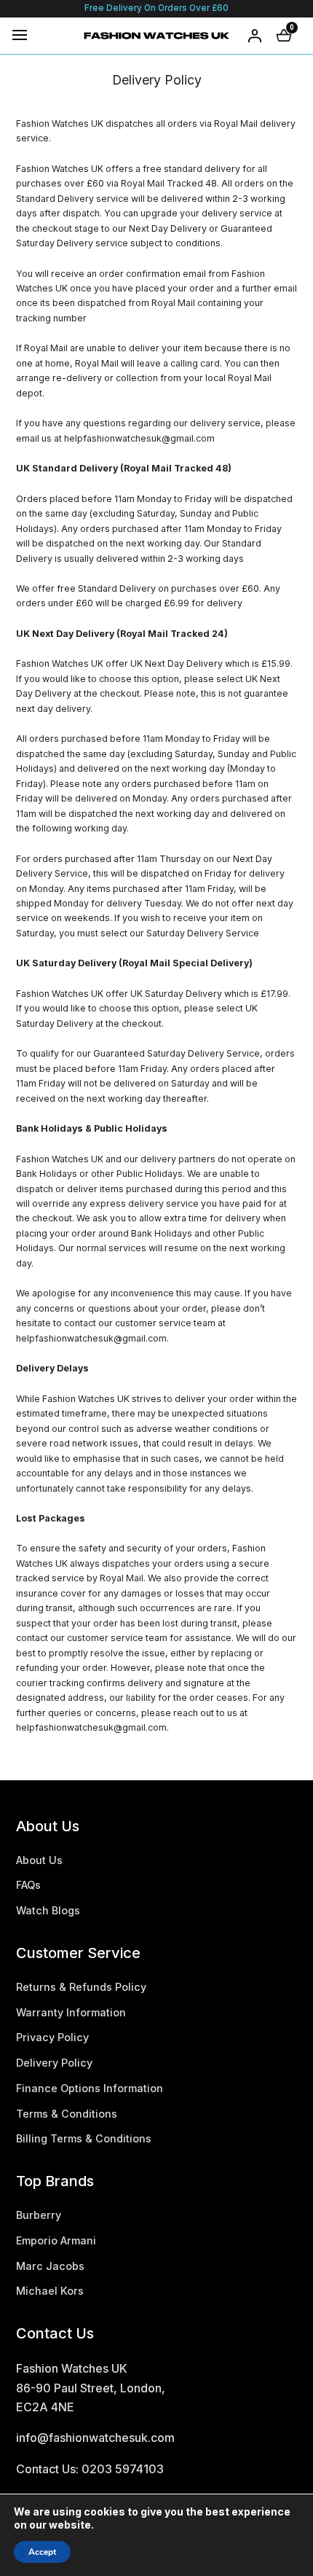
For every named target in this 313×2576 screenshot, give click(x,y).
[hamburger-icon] (20, 35)
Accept (42, 2552)
